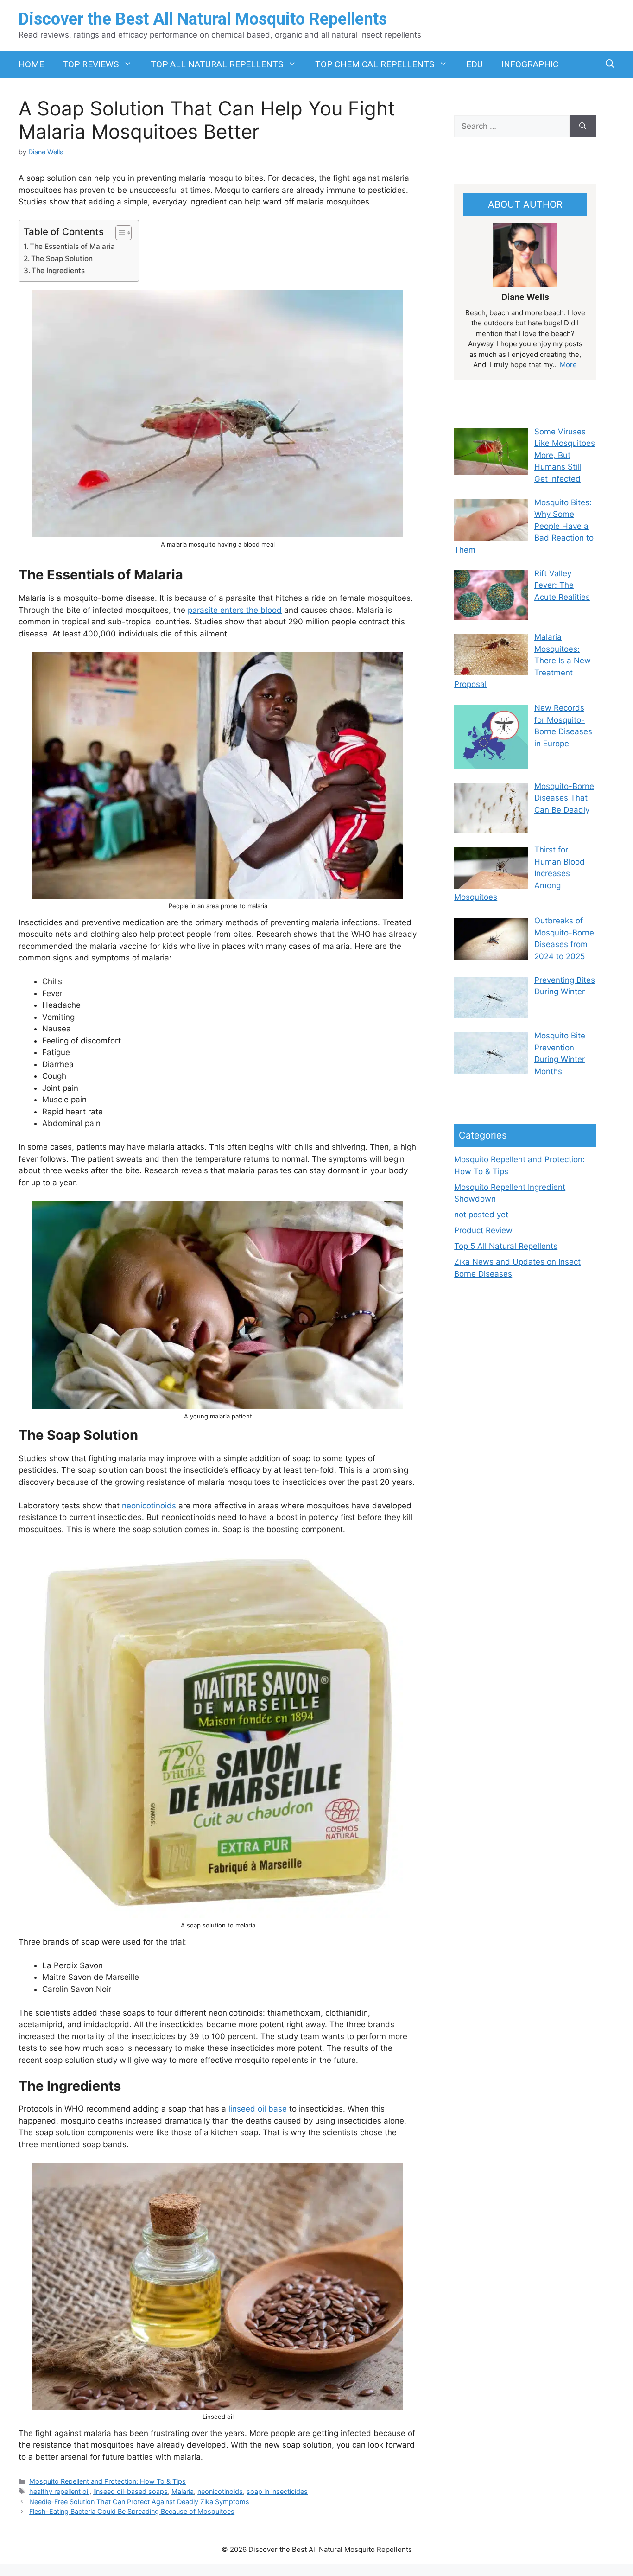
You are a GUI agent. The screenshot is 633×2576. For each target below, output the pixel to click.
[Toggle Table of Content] (119, 233)
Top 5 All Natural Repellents (506, 1246)
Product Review (483, 1230)
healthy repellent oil (59, 2491)
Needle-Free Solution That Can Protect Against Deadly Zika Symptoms (139, 2502)
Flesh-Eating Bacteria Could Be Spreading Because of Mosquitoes (132, 2511)
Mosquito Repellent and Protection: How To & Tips (108, 2481)
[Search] (583, 127)
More (567, 365)
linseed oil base (258, 2109)
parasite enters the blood (235, 610)
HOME (31, 64)
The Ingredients (58, 270)
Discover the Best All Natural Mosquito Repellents (203, 19)
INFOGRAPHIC (530, 64)
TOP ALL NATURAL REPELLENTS (217, 64)
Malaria (183, 2491)
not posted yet (481, 1215)
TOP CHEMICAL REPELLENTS (375, 64)
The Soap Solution (62, 258)
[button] (610, 64)
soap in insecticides (277, 2491)
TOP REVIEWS (91, 64)
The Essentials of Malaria (72, 246)
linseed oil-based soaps (130, 2491)
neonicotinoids (149, 1506)
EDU (475, 64)
